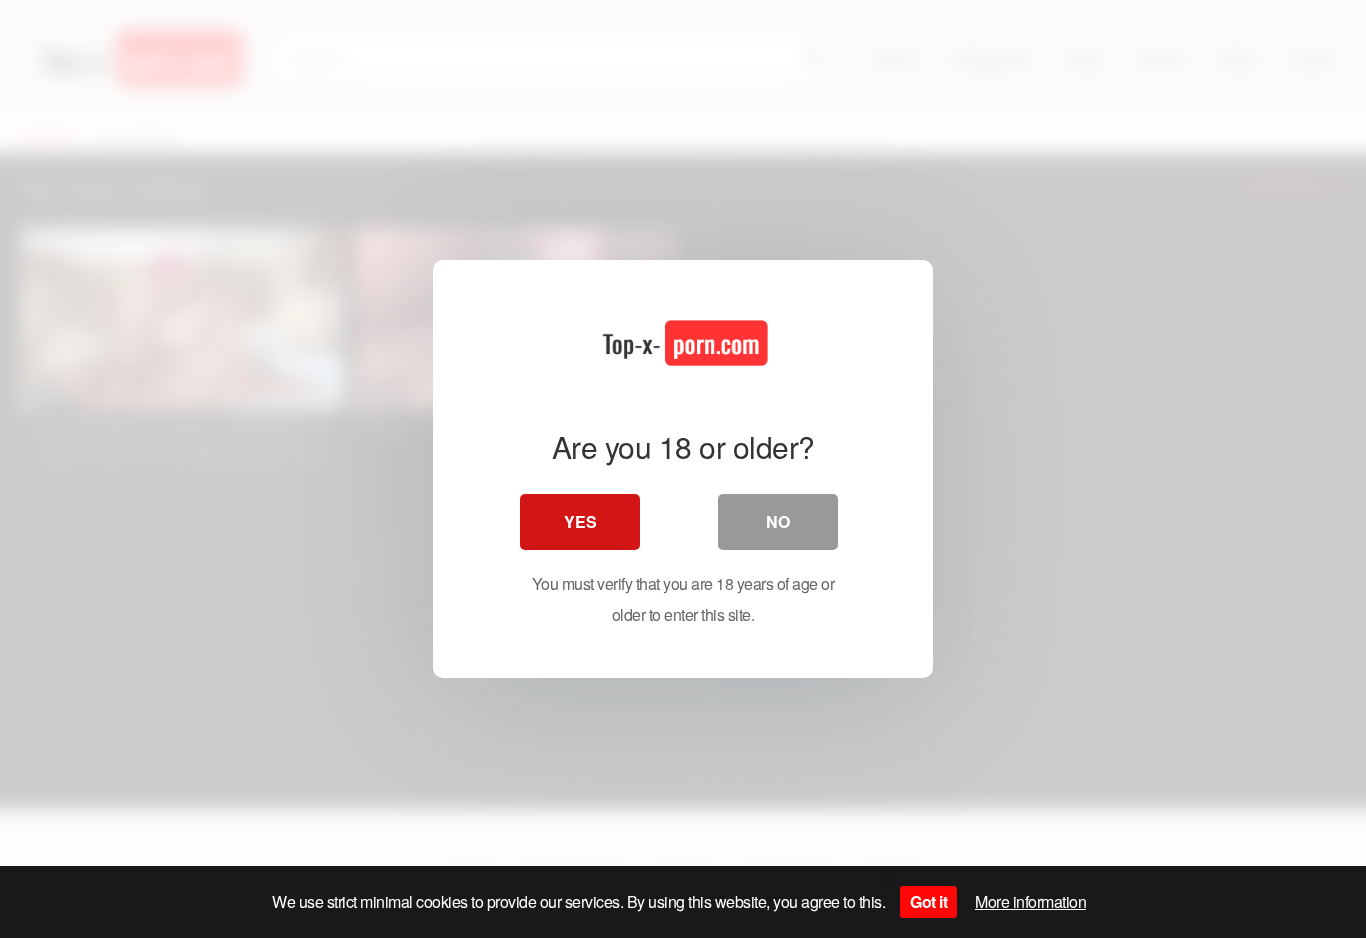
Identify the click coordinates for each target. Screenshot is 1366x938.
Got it (928, 901)
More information (1030, 901)
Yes (580, 521)
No (778, 521)
